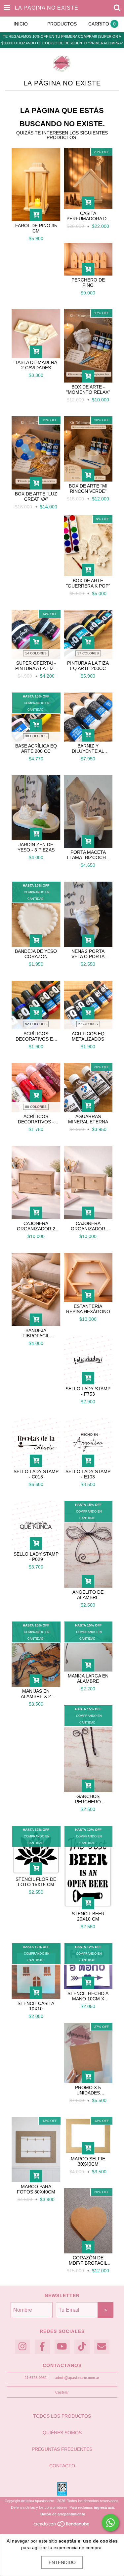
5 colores (88, 1024)
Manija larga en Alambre (88, 1678)
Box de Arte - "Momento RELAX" (88, 389)
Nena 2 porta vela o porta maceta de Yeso (88, 954)
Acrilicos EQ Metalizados (88, 1036)
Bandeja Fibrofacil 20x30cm (36, 1333)
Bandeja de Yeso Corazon (36, 954)
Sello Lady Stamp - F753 (88, 1391)
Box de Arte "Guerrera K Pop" (88, 583)
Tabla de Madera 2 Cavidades (36, 365)
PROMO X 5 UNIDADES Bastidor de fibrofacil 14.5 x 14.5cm (88, 2090)
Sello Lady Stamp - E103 (88, 1474)
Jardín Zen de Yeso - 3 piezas (36, 847)
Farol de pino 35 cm (36, 228)
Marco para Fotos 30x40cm (36, 2189)
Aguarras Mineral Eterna (88, 1119)
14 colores (36, 653)
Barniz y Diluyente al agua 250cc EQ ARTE (88, 748)
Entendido (62, 2562)
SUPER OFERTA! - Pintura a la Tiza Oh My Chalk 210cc (36, 666)
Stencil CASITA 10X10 (36, 2006)
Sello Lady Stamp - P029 (36, 1557)
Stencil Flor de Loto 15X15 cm (36, 1882)
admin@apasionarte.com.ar (77, 2378)
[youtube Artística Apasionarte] (62, 2347)
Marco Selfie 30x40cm (88, 2161)
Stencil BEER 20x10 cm (88, 1916)
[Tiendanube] (62, 2526)
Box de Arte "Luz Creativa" (36, 496)
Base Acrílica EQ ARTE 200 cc (36, 748)
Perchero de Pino (88, 283)
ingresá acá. (104, 2507)
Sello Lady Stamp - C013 (36, 1474)
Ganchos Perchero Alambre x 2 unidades (88, 1799)
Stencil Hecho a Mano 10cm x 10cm (88, 1996)
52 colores (36, 1024)
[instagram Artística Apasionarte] (22, 2347)
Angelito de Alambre (88, 1595)
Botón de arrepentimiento (63, 2514)
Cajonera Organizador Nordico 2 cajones (88, 1226)
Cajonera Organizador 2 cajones (36, 1226)
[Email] (102, 2347)
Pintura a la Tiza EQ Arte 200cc (88, 666)
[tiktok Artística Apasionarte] (82, 2347)
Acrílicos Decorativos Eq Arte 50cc (36, 1036)
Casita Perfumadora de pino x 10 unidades (88, 216)
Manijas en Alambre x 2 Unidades (36, 1694)
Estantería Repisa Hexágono (88, 1309)
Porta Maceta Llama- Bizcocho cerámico (88, 855)
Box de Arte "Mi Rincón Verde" (88, 489)
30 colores (36, 736)
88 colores (36, 1107)
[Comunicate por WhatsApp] (110, 2523)
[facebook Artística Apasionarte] (42, 2347)
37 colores (88, 653)
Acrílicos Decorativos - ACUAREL (36, 1119)
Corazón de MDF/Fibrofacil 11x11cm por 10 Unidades (88, 2260)
